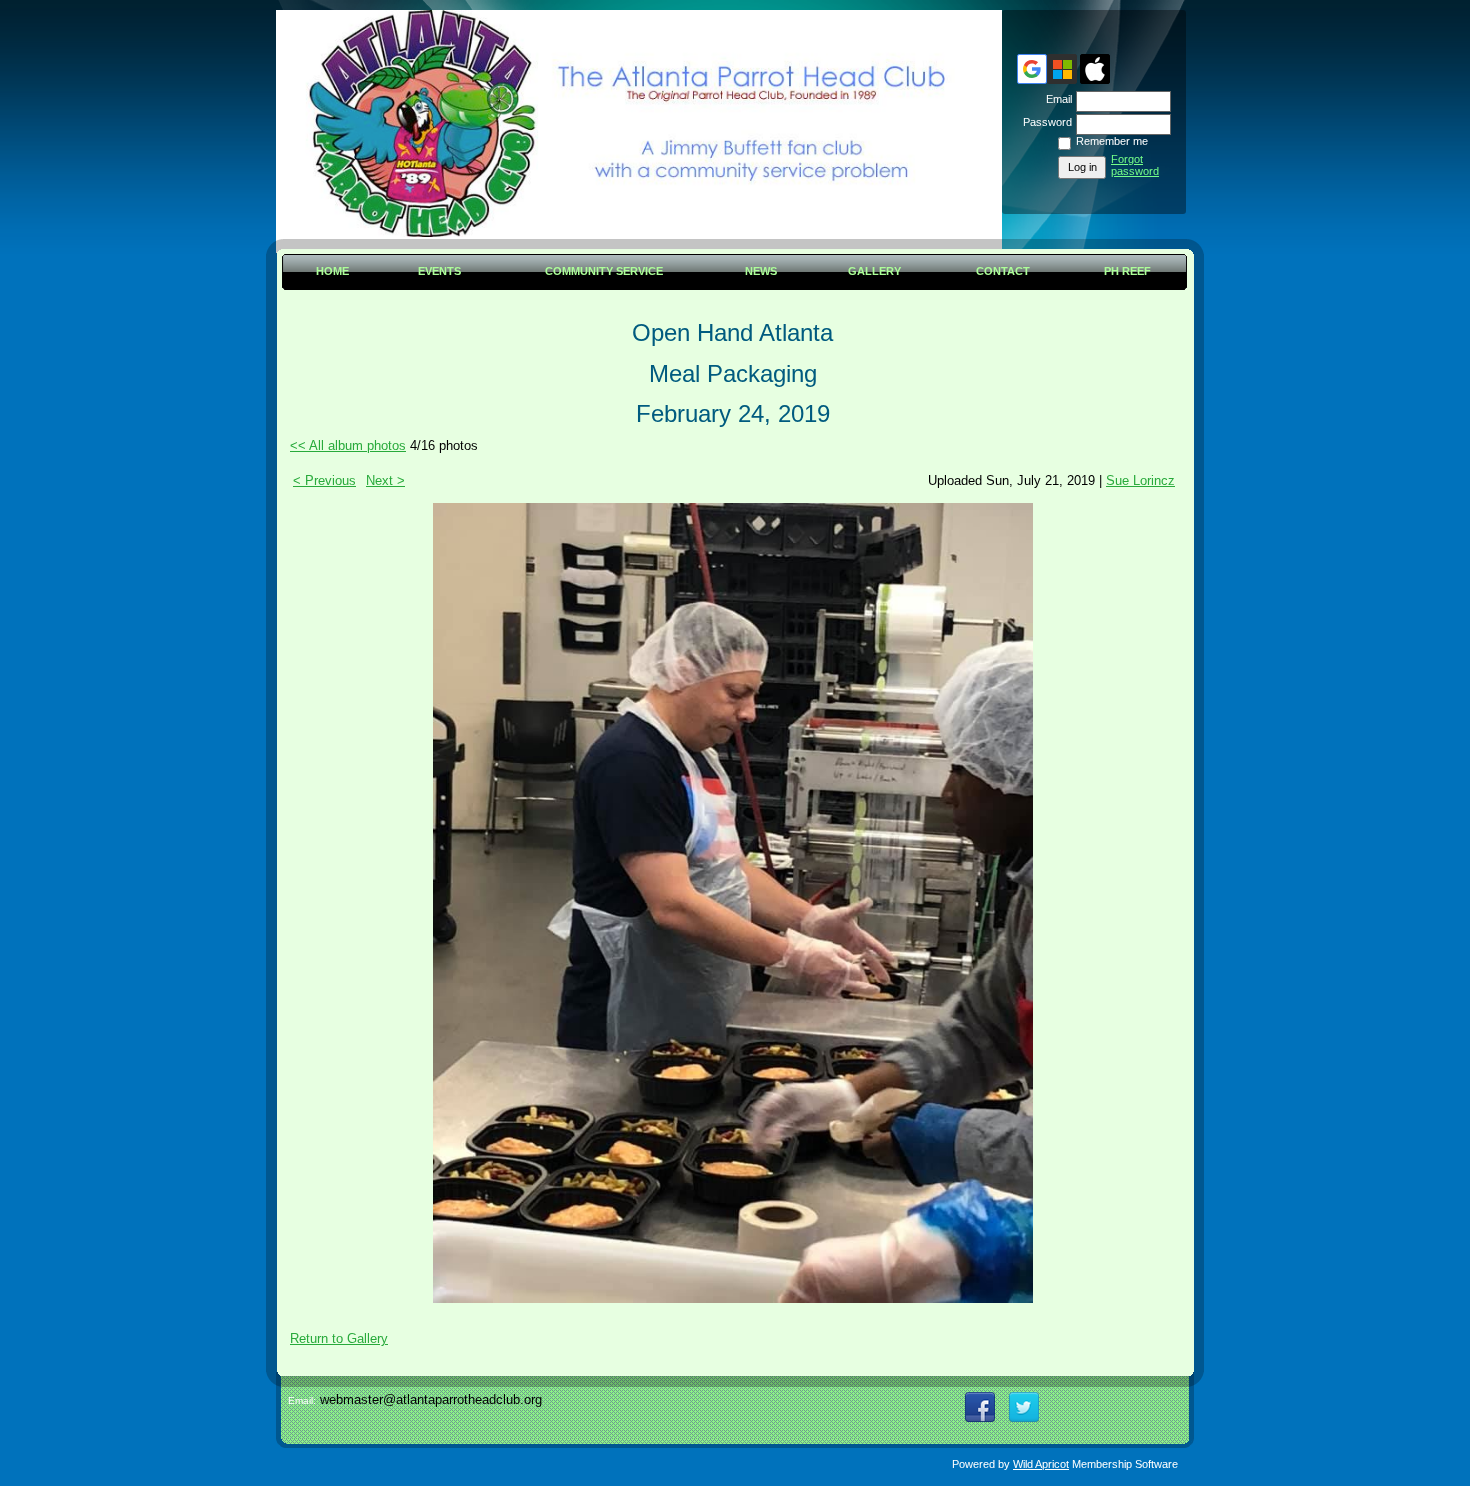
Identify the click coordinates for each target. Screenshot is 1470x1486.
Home (332, 271)
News (761, 271)
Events (439, 271)
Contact (1003, 271)
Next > (385, 480)
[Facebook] (980, 1407)
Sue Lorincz (1140, 480)
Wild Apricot (1041, 1464)
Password (1044, 122)
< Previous (324, 480)
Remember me (1112, 141)
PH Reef (1127, 271)
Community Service (604, 271)
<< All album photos (348, 445)
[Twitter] (1024, 1407)
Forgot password (1135, 165)
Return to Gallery (339, 1338)
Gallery (874, 271)
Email (1055, 99)
